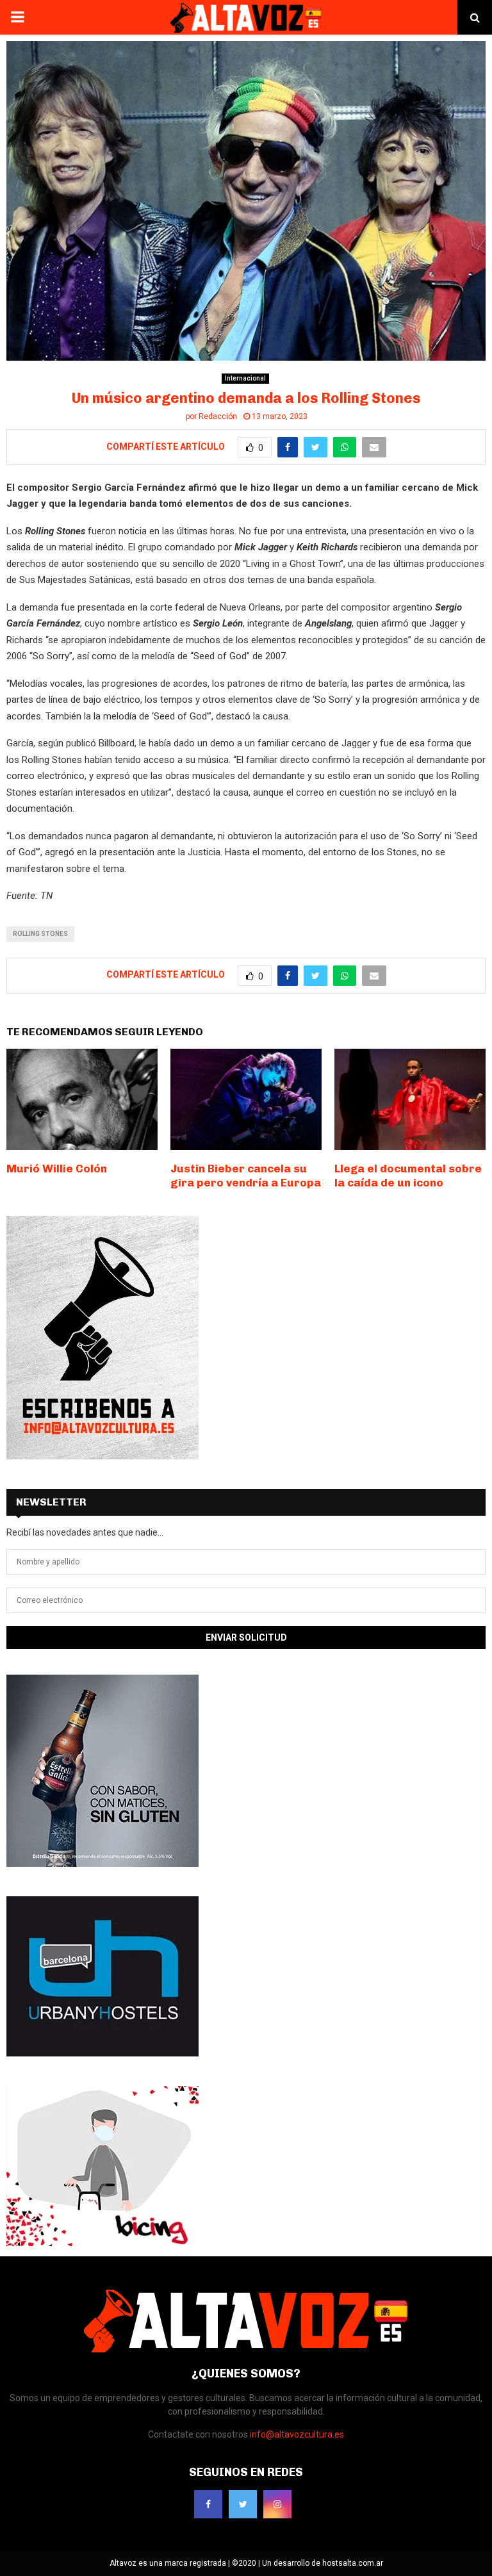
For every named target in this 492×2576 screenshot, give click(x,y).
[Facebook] (208, 2504)
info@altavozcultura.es (297, 2434)
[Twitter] (243, 2504)
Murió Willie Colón (57, 1169)
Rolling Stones (40, 934)
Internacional (245, 378)
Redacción (218, 416)
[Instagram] (277, 2504)
